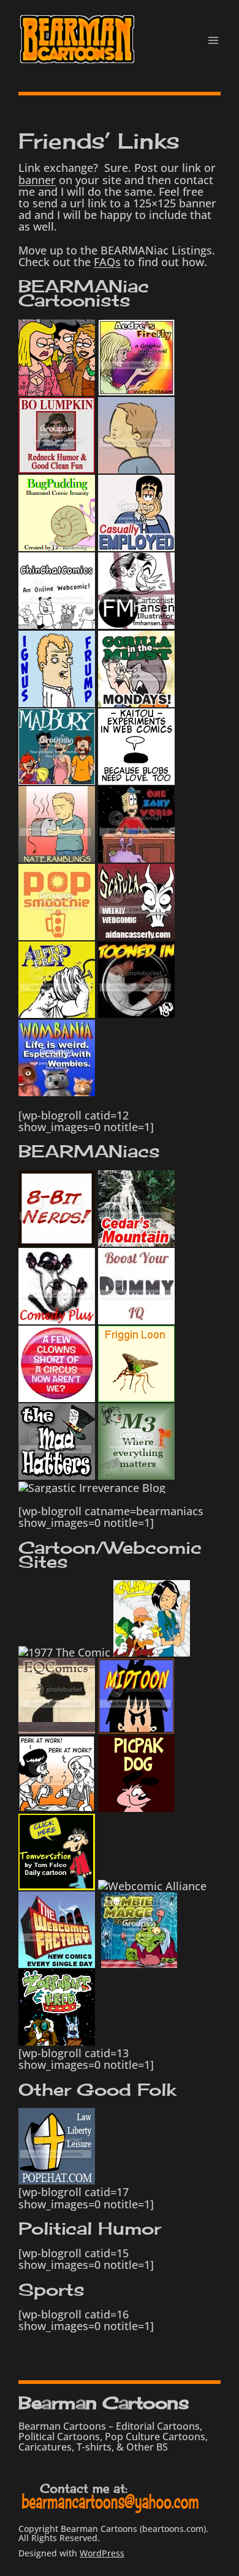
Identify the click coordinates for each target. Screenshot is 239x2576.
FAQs (107, 262)
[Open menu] (213, 40)
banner (37, 180)
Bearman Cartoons (104, 2403)
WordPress (102, 2553)
